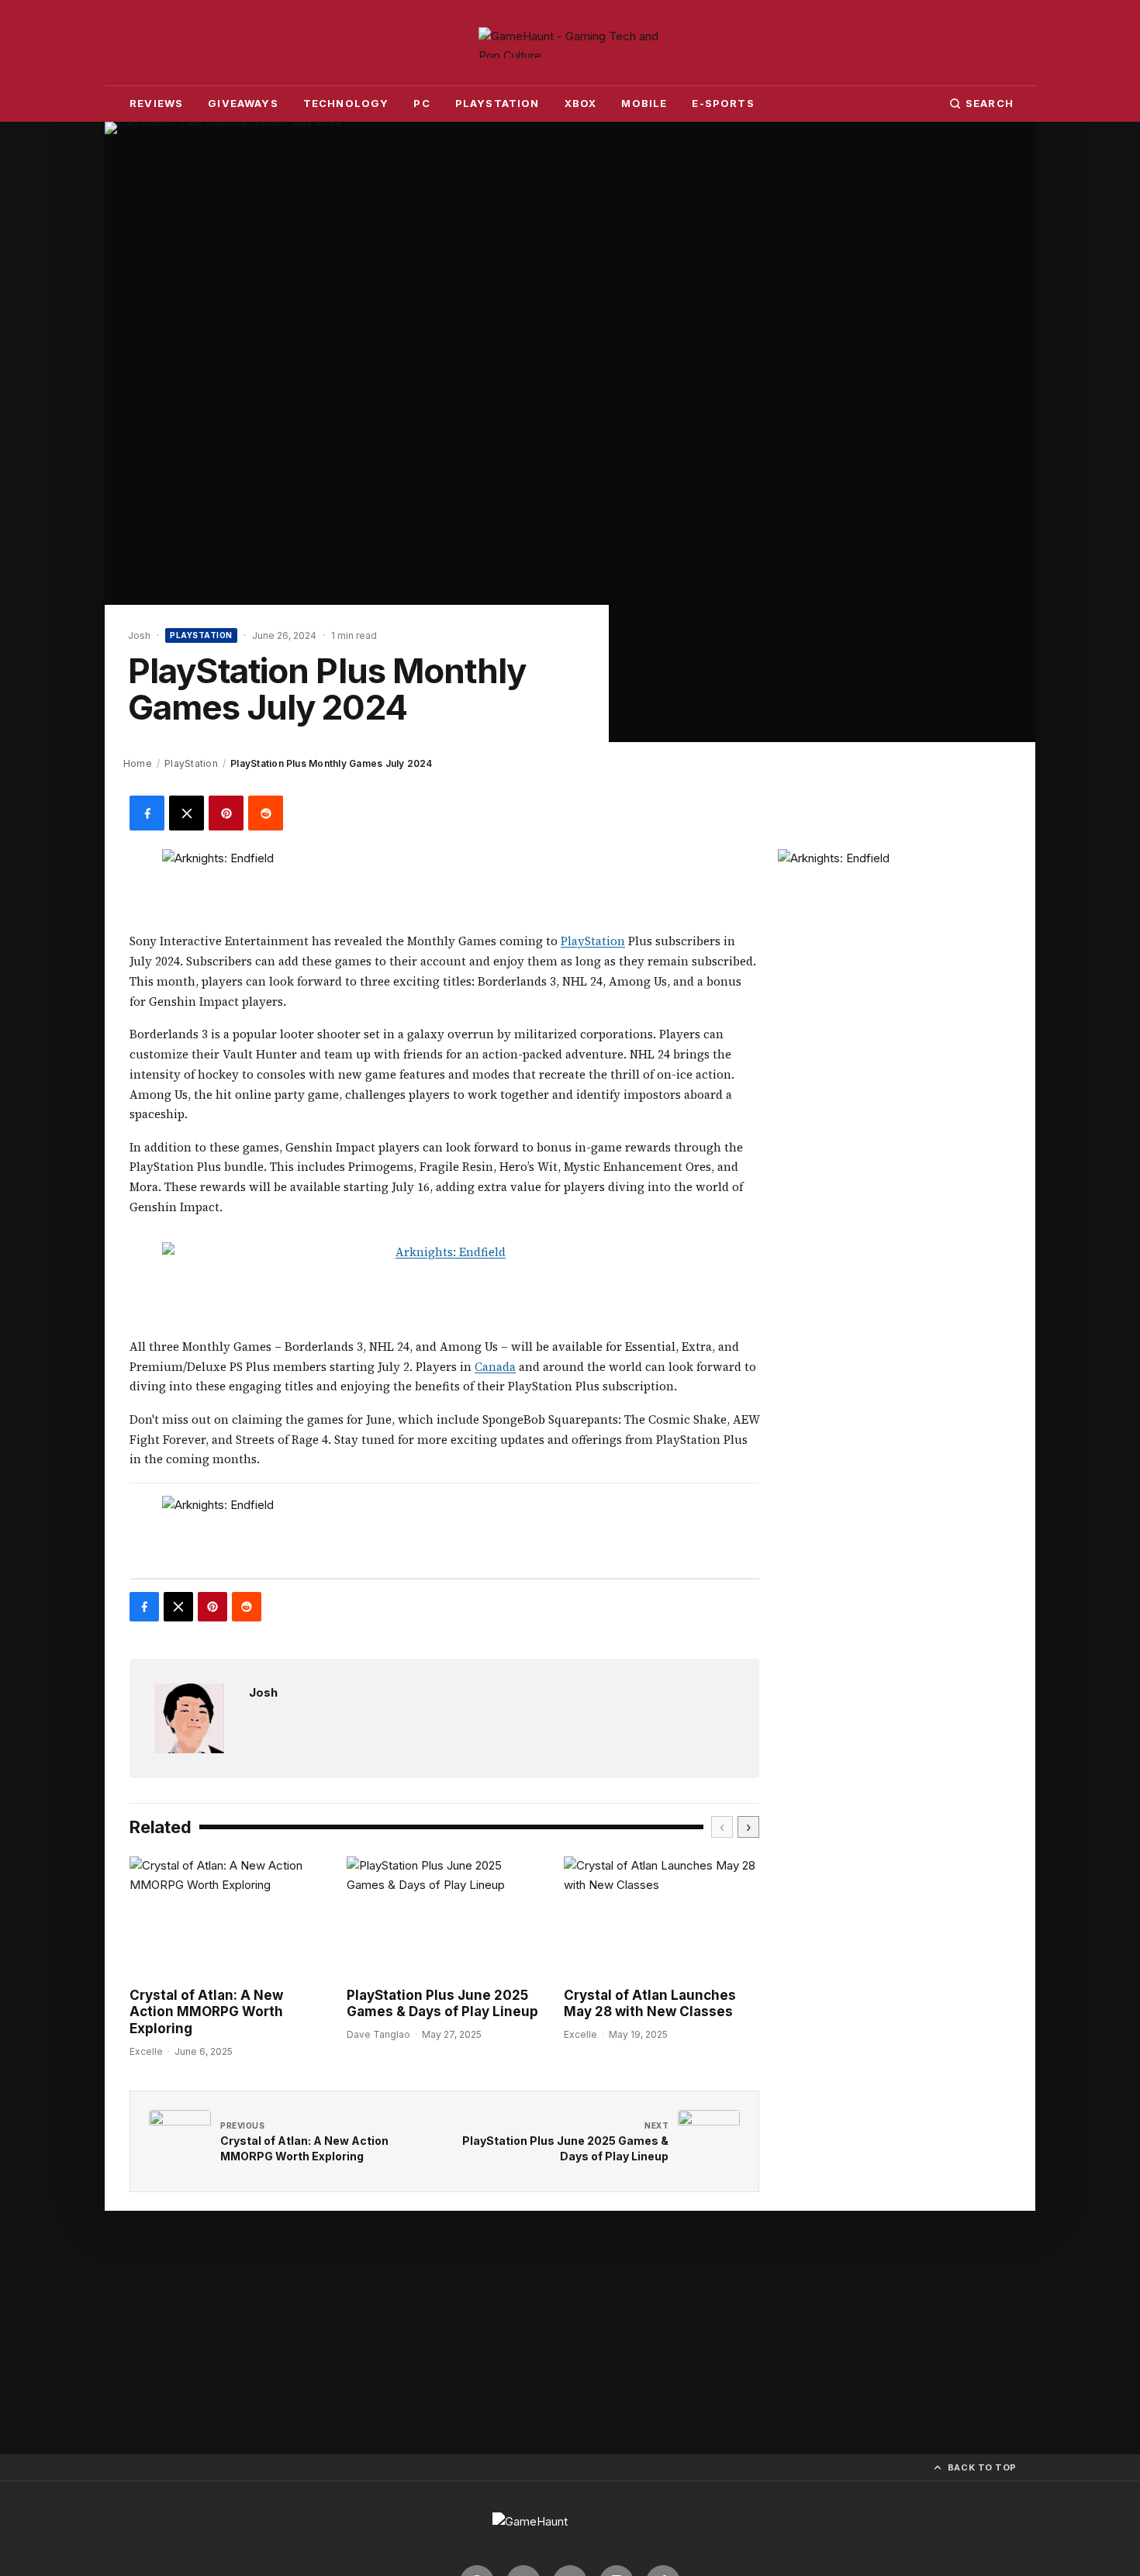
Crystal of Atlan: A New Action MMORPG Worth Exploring (206, 2012)
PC (421, 103)
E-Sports (723, 103)
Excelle (146, 2051)
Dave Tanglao (378, 2034)
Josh (263, 1692)
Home (138, 763)
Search (990, 103)
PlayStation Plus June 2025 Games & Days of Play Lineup (442, 2003)
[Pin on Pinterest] (226, 813)
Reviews (156, 103)
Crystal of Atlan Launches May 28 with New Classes (650, 2003)
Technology (346, 103)
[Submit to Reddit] (266, 813)
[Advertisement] (894, 946)
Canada (495, 1367)
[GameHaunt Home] (570, 43)
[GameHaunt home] (570, 2529)
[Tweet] (187, 813)
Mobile (644, 103)
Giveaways (243, 103)
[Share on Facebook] (147, 813)
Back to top (982, 2467)
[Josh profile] (189, 1718)
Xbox (581, 103)
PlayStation (497, 103)
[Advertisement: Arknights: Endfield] (444, 884)
